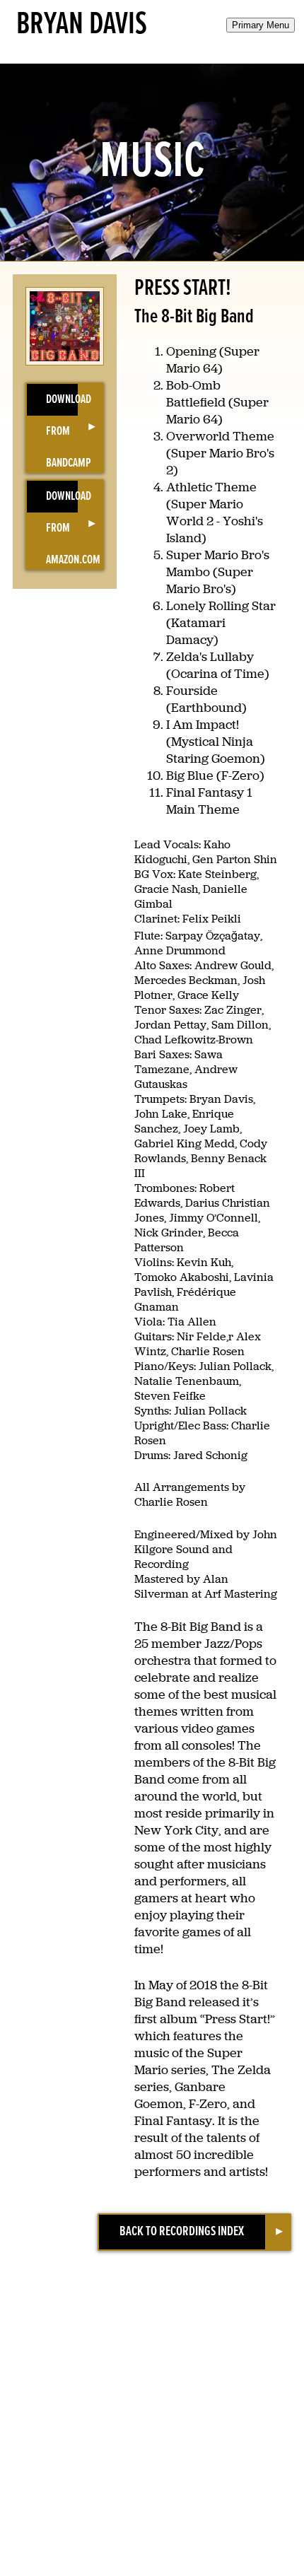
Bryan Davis (82, 25)
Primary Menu (261, 25)
